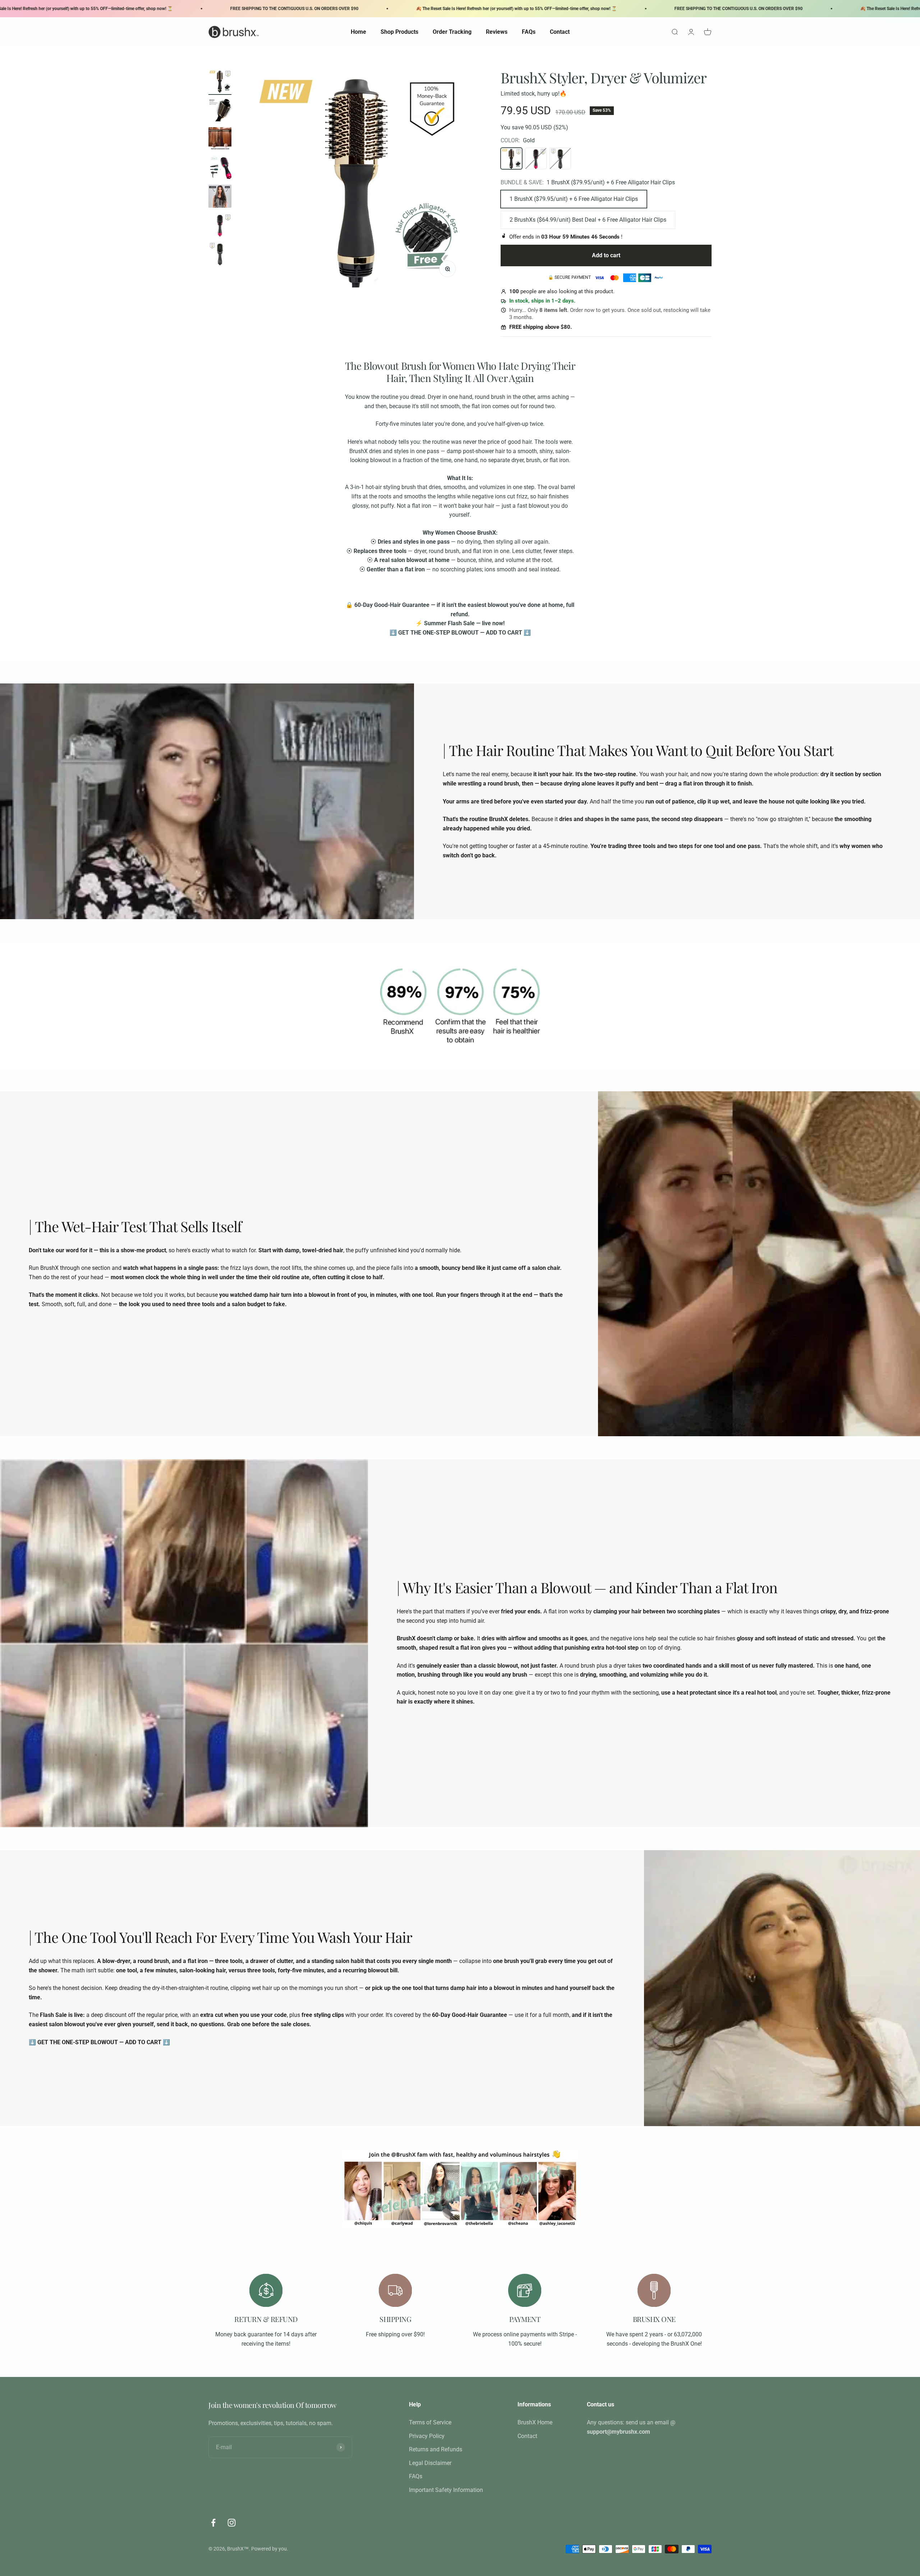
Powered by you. (270, 2549)
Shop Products (399, 32)
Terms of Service (430, 2422)
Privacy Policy (427, 2436)
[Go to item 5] (220, 197)
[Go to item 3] (220, 140)
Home (358, 32)
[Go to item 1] (220, 82)
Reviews (497, 32)
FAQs (529, 32)
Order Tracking (452, 32)
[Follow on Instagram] (232, 2523)
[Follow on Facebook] (213, 2523)
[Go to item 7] (220, 255)
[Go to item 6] (220, 226)
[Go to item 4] (220, 169)
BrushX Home (535, 2422)
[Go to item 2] (220, 111)
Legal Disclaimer (430, 2463)
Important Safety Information (446, 2490)
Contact (560, 32)
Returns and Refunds (436, 2449)
